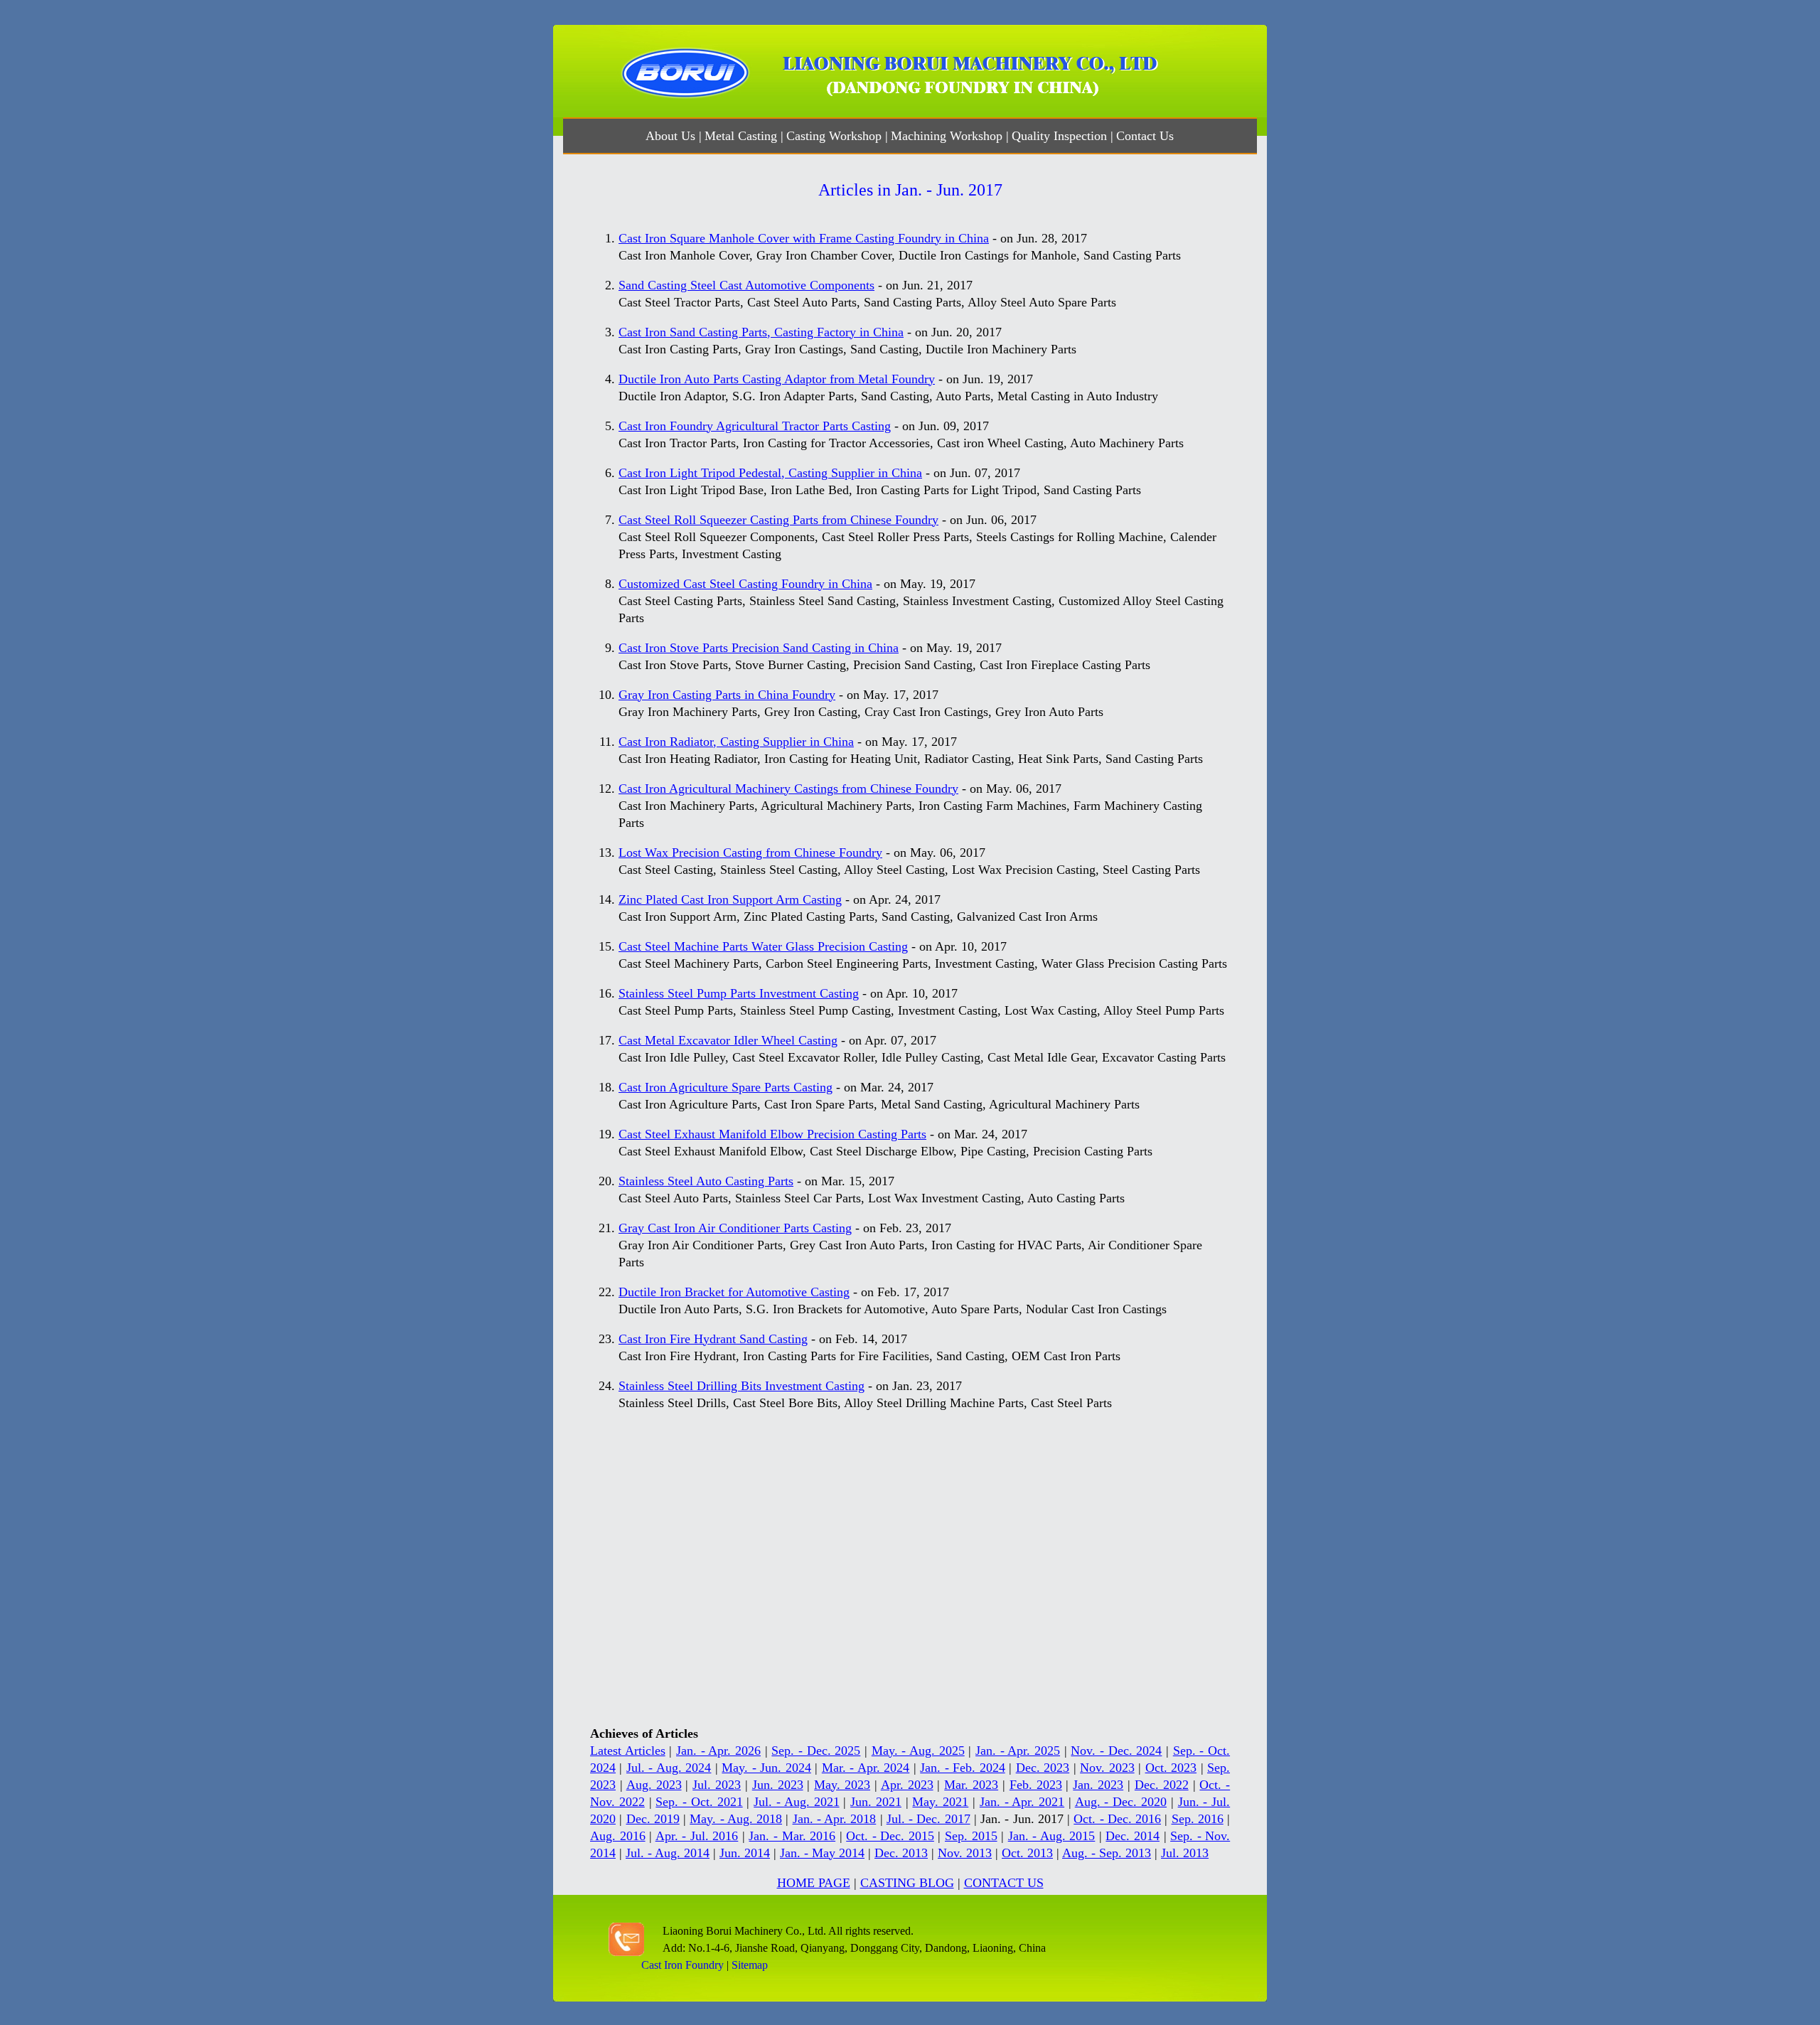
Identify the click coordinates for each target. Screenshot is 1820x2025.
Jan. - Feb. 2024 (962, 1768)
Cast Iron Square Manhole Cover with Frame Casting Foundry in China (804, 238)
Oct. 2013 (1027, 1853)
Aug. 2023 (654, 1785)
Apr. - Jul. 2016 (697, 1836)
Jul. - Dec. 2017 (928, 1819)
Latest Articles (628, 1751)
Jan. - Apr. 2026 (718, 1751)
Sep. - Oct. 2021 (699, 1802)
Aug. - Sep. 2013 (1107, 1853)
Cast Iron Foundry (682, 1965)
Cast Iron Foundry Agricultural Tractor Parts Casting (755, 426)
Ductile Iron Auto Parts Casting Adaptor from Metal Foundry (777, 379)
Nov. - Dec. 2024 (1116, 1751)
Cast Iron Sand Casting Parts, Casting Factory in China (761, 332)
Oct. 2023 (1171, 1768)
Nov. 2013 (965, 1853)
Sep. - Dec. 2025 (816, 1751)
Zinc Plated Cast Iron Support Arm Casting (730, 899)
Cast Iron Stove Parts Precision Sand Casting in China (759, 648)
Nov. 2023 (1107, 1768)
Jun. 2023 (778, 1785)
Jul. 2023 (717, 1785)
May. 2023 (842, 1785)
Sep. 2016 (1198, 1819)
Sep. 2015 (971, 1836)
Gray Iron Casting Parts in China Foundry (727, 695)
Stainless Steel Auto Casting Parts (706, 1181)
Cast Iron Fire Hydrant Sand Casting (713, 1339)
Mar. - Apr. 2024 (866, 1768)
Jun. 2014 (745, 1853)
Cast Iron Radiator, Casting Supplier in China (736, 742)
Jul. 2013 (1185, 1853)
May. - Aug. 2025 (918, 1751)
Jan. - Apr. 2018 (835, 1819)
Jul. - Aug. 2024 (669, 1768)
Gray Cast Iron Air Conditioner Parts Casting (735, 1228)
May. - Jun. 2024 (766, 1768)
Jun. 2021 (876, 1802)
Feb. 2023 (1036, 1785)
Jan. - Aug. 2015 (1052, 1836)
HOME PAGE (814, 1883)
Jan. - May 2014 (822, 1853)
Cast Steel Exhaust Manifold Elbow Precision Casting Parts (772, 1134)
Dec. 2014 (1133, 1836)
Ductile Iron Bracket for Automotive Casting (734, 1292)
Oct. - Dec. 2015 (890, 1836)
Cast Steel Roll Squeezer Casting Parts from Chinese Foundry (778, 520)
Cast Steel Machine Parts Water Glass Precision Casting (763, 946)
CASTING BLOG (907, 1883)
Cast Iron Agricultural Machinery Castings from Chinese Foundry (788, 789)
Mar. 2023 (971, 1785)
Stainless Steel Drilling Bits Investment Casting (742, 1386)
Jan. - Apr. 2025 (1018, 1751)
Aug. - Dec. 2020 (1121, 1802)
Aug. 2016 (618, 1836)
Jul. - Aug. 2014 (668, 1853)
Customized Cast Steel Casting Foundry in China (745, 584)
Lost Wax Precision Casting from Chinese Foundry (750, 853)
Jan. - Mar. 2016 (792, 1836)
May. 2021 (940, 1802)
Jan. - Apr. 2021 (1022, 1802)
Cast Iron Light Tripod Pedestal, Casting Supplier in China (770, 473)
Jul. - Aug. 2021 (796, 1802)
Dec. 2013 (901, 1853)
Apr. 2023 (907, 1785)
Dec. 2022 (1162, 1785)
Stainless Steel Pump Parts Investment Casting (739, 993)
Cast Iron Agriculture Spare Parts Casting (726, 1087)
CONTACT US (1004, 1883)
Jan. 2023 (1098, 1785)
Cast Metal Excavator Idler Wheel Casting (728, 1040)
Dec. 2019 (653, 1819)
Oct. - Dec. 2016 (1117, 1819)
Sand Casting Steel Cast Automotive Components (746, 285)
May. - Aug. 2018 (736, 1819)
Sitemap (750, 1965)
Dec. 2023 (1043, 1768)
